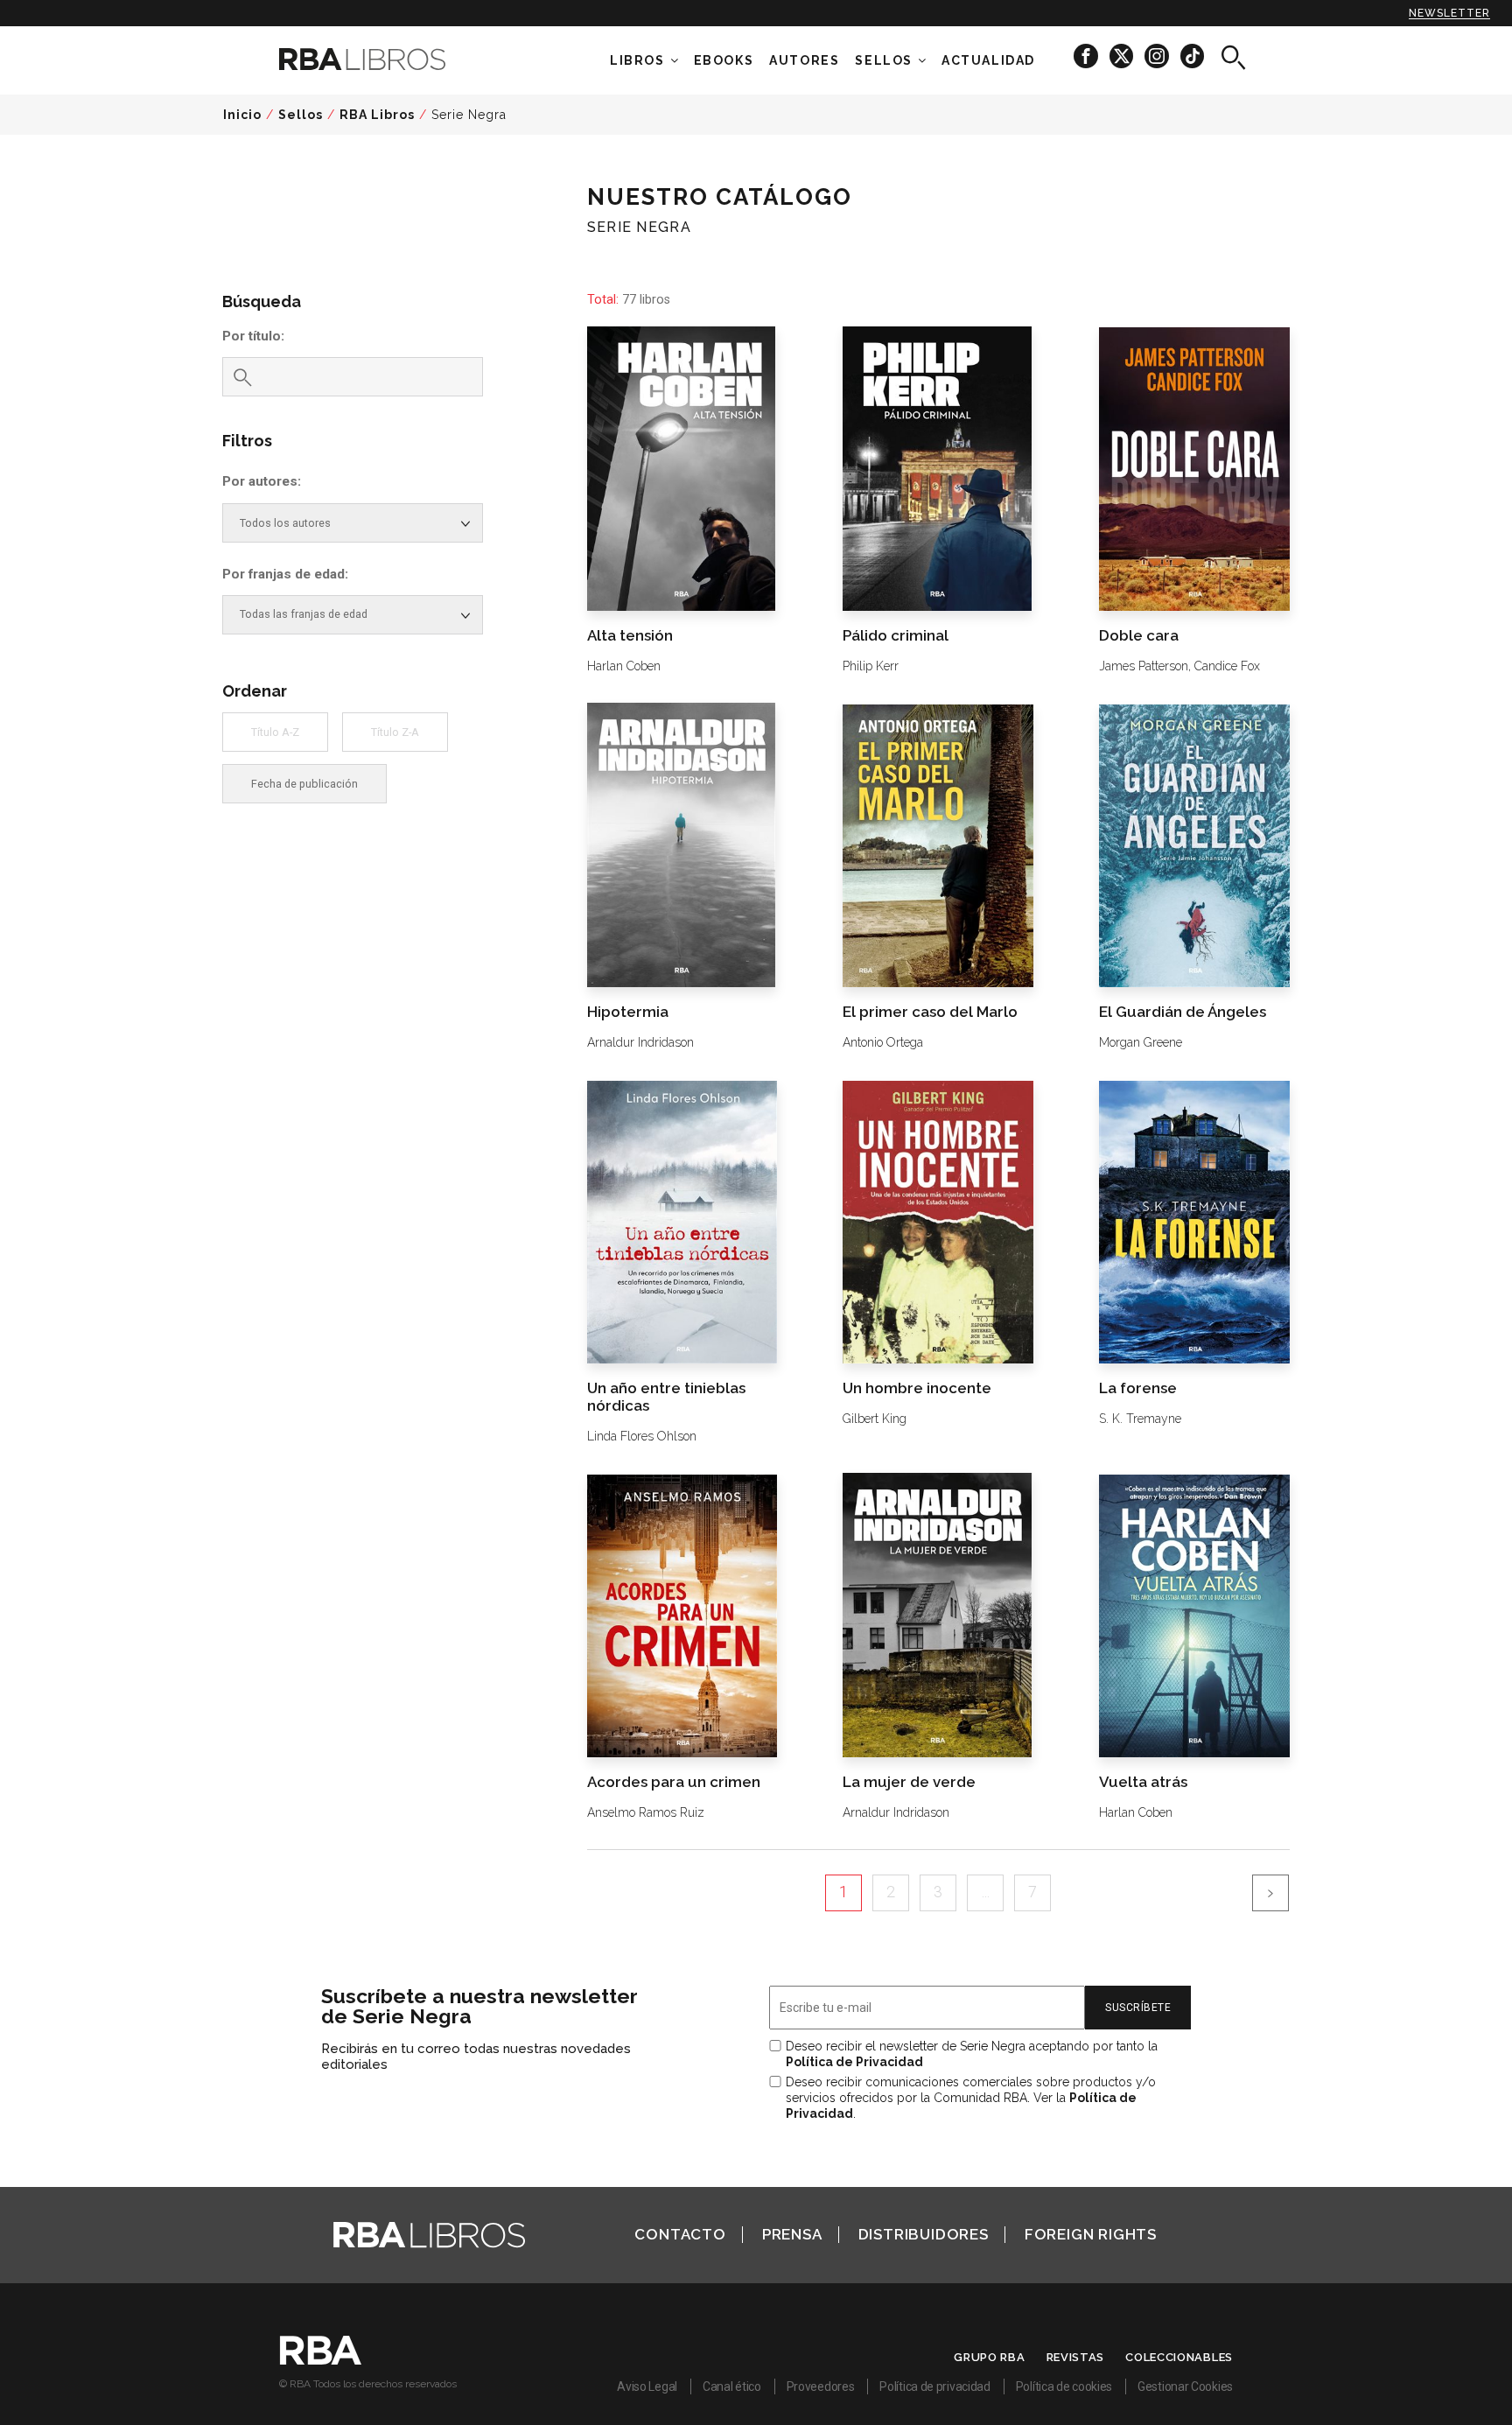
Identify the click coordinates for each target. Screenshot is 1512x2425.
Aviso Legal (647, 2386)
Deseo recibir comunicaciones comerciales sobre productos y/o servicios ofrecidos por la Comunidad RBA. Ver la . (971, 2098)
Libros (637, 60)
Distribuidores (924, 2234)
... (986, 1892)
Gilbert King (875, 1419)
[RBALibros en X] (1123, 56)
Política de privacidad (934, 2386)
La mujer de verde (909, 1782)
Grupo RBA (989, 2357)
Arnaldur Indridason (640, 1042)
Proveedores (821, 2386)
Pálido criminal (896, 635)
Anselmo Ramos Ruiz (646, 1812)
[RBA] (321, 2360)
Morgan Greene (1141, 1042)
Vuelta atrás (1143, 1782)
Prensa (792, 2234)
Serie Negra (469, 115)
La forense (1138, 1388)
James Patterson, (1145, 666)
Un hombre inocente (917, 1388)
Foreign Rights (1091, 2234)
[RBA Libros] (388, 59)
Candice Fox (1227, 666)
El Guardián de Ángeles (1183, 1012)
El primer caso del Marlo (930, 1012)
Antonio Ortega (883, 1042)
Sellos (884, 60)
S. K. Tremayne (1140, 1419)
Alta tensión (630, 635)
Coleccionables (1179, 2357)
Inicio (242, 115)
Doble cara (1139, 635)
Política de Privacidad (854, 2062)
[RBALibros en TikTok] (1192, 56)
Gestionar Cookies (1185, 2386)
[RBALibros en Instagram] (1158, 56)
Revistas (1076, 2357)
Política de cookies (1064, 2386)
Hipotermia (628, 1012)
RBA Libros (377, 115)
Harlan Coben (624, 666)
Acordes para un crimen (674, 1782)
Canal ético (732, 2386)
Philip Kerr (871, 666)
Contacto (680, 2234)
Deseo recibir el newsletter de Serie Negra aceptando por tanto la (972, 2054)
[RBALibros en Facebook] (1087, 56)
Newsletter (1449, 13)
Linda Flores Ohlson (642, 1436)
